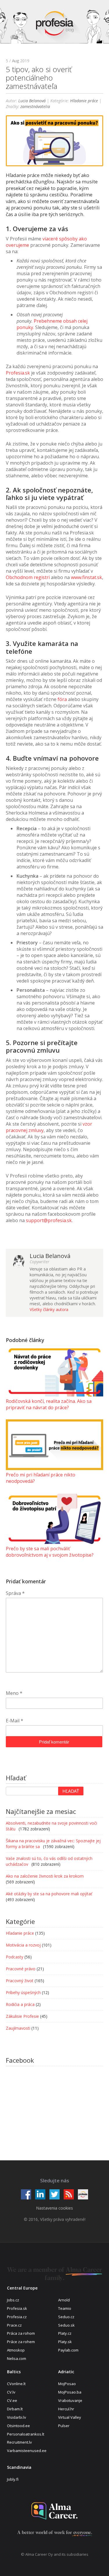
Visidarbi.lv (17, 2417)
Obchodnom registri (28, 577)
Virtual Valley (70, 2417)
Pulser (64, 2426)
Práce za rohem (21, 2342)
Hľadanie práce (84, 101)
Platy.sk (65, 2342)
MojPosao (67, 2384)
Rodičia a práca (20, 2004)
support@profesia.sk (49, 1220)
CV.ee (12, 2400)
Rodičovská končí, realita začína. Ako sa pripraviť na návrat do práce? (49, 1404)
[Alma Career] (55, 2511)
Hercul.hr (66, 2409)
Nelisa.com (17, 2358)
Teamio (65, 2308)
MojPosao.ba (70, 2392)
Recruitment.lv (19, 2442)
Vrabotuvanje (70, 2400)
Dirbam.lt (15, 2409)
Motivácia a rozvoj (23, 1945)
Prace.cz (14, 2325)
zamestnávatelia (35, 106)
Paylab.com (68, 2350)
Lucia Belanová (32, 101)
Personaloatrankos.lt (26, 2434)
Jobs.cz (13, 2300)
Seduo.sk (66, 2325)
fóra (62, 699)
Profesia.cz (17, 2317)
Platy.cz (65, 2333)
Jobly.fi (13, 2479)
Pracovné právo (21, 1969)
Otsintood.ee (18, 2426)
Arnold (64, 2300)
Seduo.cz (66, 2317)
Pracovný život (20, 1981)
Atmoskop (16, 2350)
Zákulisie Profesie (22, 2016)
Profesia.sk (18, 373)
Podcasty (15, 1957)
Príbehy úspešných (23, 1992)
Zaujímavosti (18, 2028)
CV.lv (11, 2392)
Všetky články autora (49, 1309)
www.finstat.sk (86, 577)
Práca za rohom (21, 2333)
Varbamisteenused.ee (27, 2451)
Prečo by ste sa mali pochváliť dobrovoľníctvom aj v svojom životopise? (50, 1552)
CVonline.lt (16, 2384)
